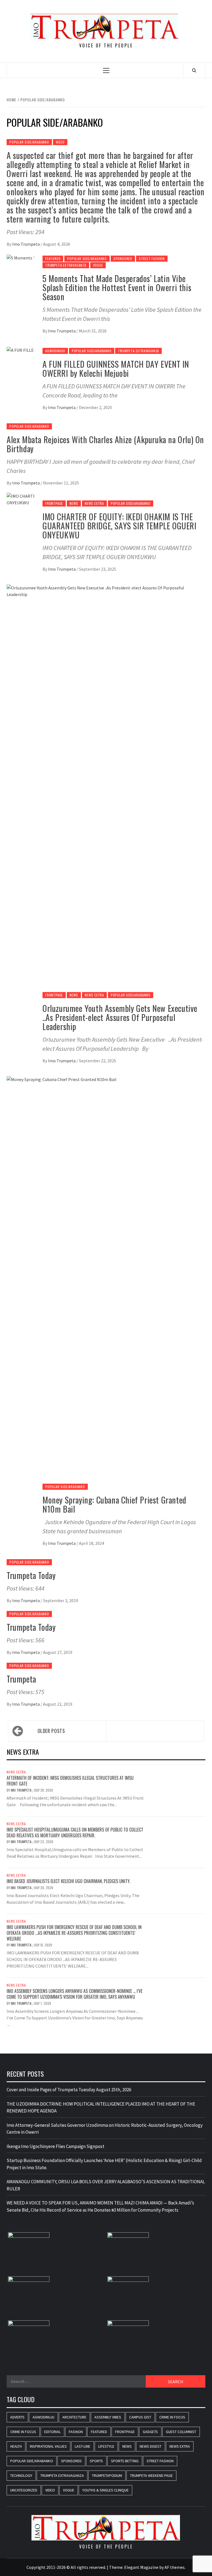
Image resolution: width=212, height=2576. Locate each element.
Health (16, 2446)
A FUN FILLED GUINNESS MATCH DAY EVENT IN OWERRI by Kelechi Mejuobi (116, 369)
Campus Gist (140, 2417)
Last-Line (83, 2446)
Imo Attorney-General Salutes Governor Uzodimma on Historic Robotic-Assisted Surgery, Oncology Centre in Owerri (105, 2129)
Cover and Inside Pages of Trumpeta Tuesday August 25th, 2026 (69, 2090)
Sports (96, 2461)
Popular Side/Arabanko (29, 142)
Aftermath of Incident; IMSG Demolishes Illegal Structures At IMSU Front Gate (70, 1781)
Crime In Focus (172, 2417)
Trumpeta (21, 1679)
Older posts (51, 1731)
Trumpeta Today (31, 1575)
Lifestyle (106, 2446)
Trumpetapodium (107, 2475)
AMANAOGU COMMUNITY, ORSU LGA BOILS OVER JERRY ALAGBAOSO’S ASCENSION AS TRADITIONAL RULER (106, 2185)
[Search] (194, 70)
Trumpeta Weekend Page (151, 2475)
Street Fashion (152, 258)
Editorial (52, 2432)
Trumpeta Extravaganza (66, 265)
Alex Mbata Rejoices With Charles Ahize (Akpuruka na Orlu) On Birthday (105, 444)
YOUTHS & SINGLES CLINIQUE (105, 2490)
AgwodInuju (55, 351)
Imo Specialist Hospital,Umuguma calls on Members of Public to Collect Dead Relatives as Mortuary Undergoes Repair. (75, 1833)
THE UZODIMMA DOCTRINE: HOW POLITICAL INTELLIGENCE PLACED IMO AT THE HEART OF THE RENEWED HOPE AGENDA (101, 2108)
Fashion (76, 2432)
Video (60, 142)
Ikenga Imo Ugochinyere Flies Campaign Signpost (55, 2146)
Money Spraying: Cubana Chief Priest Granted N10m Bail (114, 1504)
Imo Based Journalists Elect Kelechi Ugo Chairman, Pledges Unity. (68, 1881)
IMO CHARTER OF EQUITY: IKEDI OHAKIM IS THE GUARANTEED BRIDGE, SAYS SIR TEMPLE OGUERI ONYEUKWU (120, 526)
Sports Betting (125, 2461)
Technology (21, 2475)
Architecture (74, 2417)
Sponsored (123, 258)
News (74, 503)
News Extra (94, 503)
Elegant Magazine (141, 2567)
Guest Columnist (181, 2432)
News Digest (151, 2446)
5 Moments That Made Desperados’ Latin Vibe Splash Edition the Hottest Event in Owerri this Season (117, 287)
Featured (53, 258)
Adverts (17, 2417)
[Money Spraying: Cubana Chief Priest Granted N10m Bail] (106, 1282)
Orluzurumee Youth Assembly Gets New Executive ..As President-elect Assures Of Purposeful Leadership (120, 1017)
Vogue (98, 265)
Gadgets (150, 2432)
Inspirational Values (48, 2446)
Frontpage (54, 503)
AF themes (175, 2567)
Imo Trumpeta (26, 244)
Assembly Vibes (108, 2417)
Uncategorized (24, 2490)
